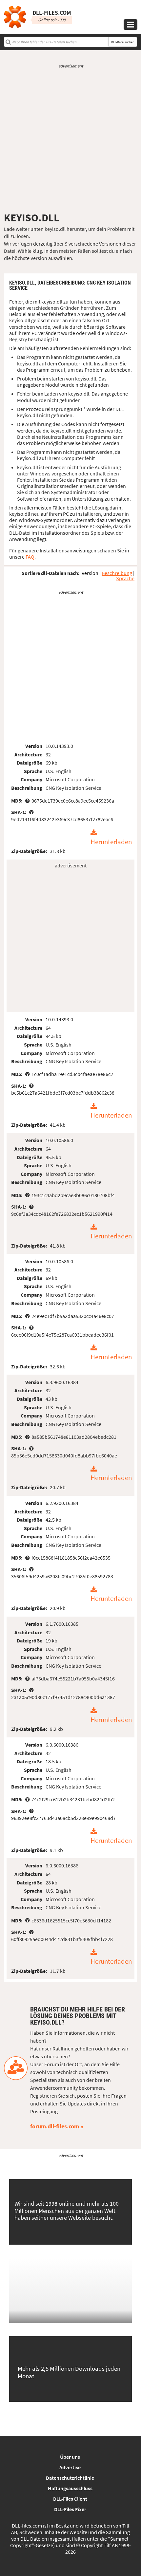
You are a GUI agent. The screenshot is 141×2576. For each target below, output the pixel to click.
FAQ (30, 557)
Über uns (70, 2457)
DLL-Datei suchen (123, 42)
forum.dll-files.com (55, 2126)
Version (90, 573)
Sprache (125, 578)
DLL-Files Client (70, 2499)
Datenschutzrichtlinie (70, 2478)
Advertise (70, 2467)
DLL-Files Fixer (70, 2509)
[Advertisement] (70, 140)
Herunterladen (111, 842)
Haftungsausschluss (70, 2488)
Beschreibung (117, 573)
